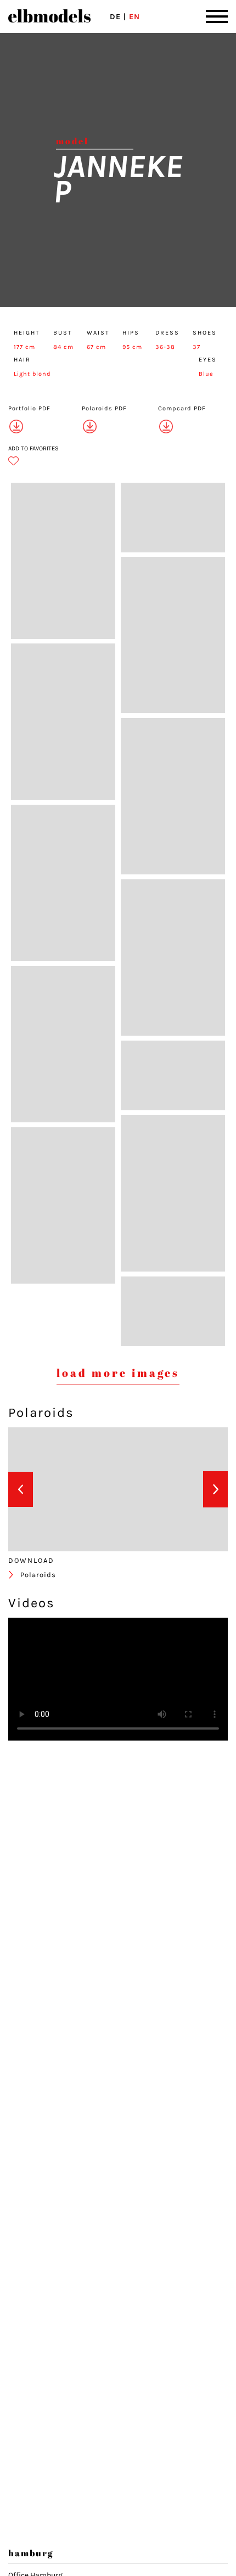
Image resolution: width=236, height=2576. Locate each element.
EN (134, 17)
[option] (56, 1489)
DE (115, 17)
